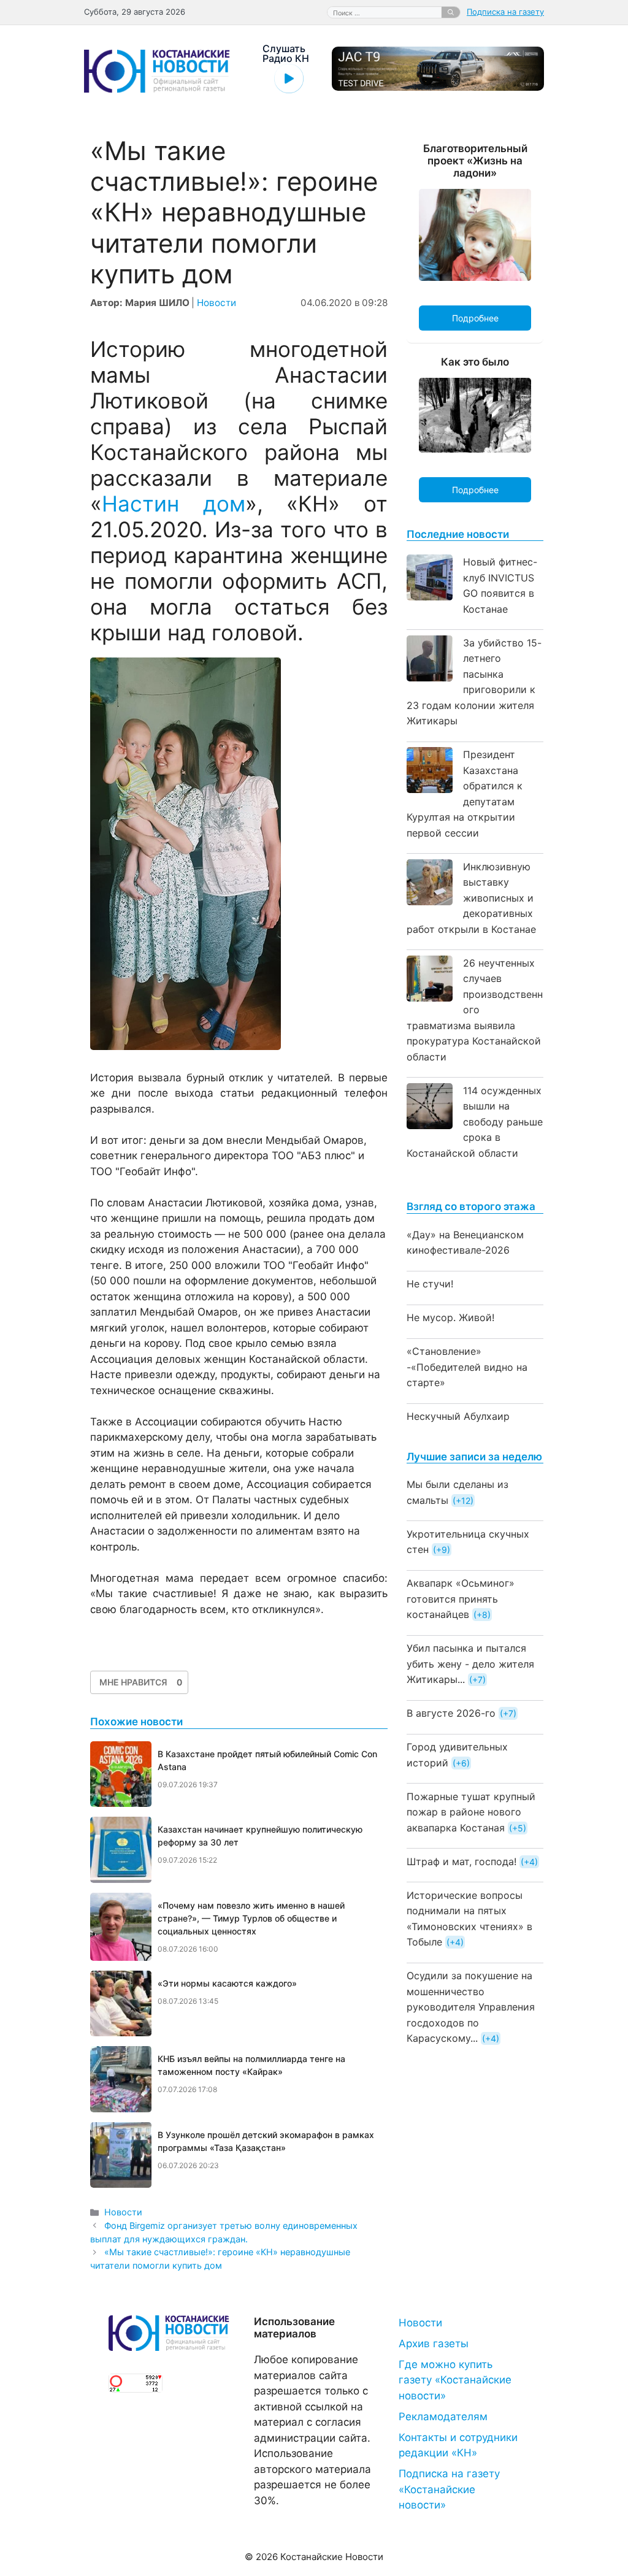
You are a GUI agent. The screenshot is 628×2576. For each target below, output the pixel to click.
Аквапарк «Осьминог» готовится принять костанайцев (461, 1599)
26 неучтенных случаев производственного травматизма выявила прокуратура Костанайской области (475, 1010)
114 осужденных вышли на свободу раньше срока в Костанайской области (475, 1122)
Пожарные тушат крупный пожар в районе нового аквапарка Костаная (471, 1812)
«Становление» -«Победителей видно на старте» (467, 1367)
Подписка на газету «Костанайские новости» (449, 2489)
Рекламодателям (443, 2417)
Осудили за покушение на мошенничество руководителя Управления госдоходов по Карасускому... (471, 2007)
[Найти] (451, 12)
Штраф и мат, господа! (461, 1861)
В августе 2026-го (451, 1713)
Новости (216, 303)
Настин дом (174, 504)
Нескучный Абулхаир (458, 1416)
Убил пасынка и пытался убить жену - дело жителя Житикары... (470, 1664)
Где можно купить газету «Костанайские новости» (455, 2380)
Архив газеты (434, 2344)
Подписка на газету (505, 12)
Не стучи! (430, 1284)
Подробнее (475, 318)
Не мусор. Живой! (450, 1317)
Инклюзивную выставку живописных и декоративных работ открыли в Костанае (471, 898)
